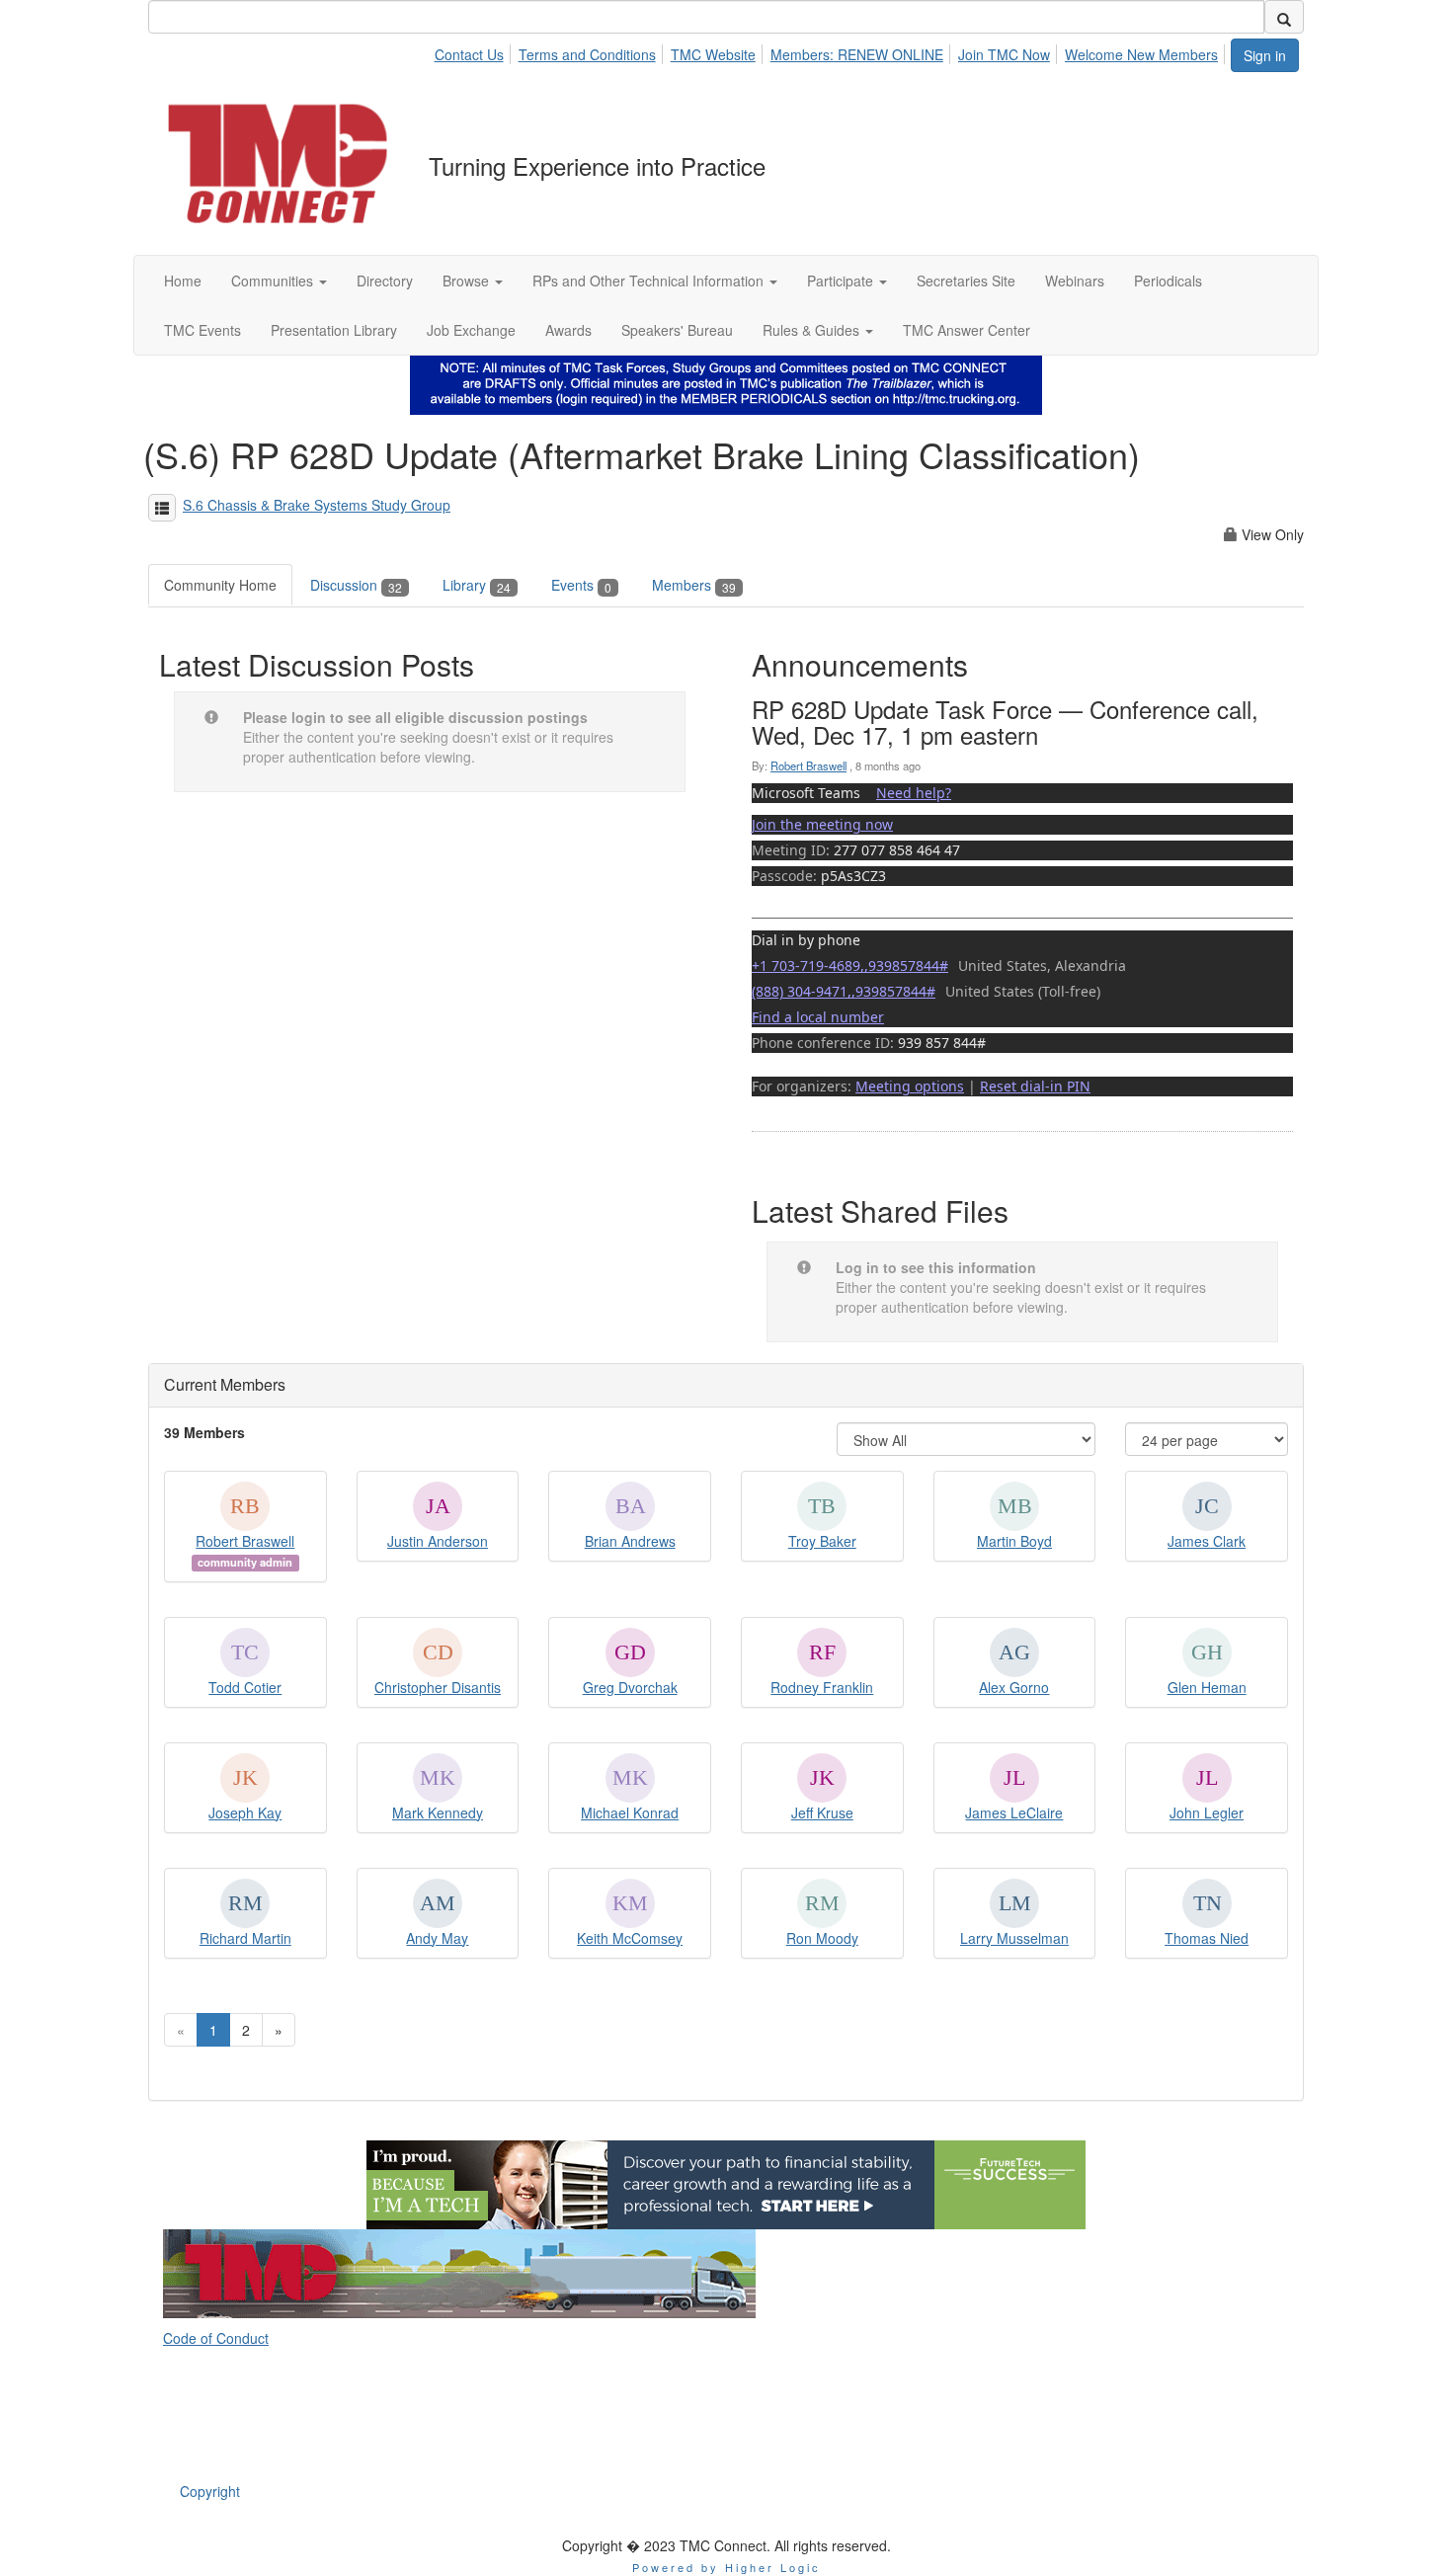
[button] (279, 281)
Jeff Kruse (822, 1812)
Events (581, 585)
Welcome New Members (1141, 54)
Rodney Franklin (822, 1687)
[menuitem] (474, 51)
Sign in (1265, 55)
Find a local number (818, 1017)
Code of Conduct (216, 2338)
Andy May (437, 1938)
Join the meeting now (822, 824)
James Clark (1207, 1541)
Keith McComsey (630, 1938)
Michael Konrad (630, 1812)
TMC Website (713, 54)
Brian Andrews (630, 1541)
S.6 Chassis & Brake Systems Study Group (317, 505)
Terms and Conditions (587, 54)
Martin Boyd (1014, 1541)
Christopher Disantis (438, 1687)
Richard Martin (245, 1938)
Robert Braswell (808, 765)
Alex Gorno (1014, 1687)
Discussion (356, 585)
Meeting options (910, 1086)
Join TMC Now (1004, 54)
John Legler (1207, 1812)
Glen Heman (1207, 1687)
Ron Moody (822, 1938)
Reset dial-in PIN (1035, 1086)
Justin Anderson (438, 1541)
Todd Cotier (245, 1687)
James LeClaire (1014, 1812)
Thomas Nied (1207, 1938)
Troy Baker (822, 1541)
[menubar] (831, 51)
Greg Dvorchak (630, 1687)
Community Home (220, 585)
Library (477, 585)
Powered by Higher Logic (726, 2567)
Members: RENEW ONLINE (857, 54)
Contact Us (469, 54)
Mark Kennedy (438, 1812)
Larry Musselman (1014, 1938)
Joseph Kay (245, 1812)
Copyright (210, 2491)
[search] (1284, 17)
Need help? (914, 793)
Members (694, 585)
